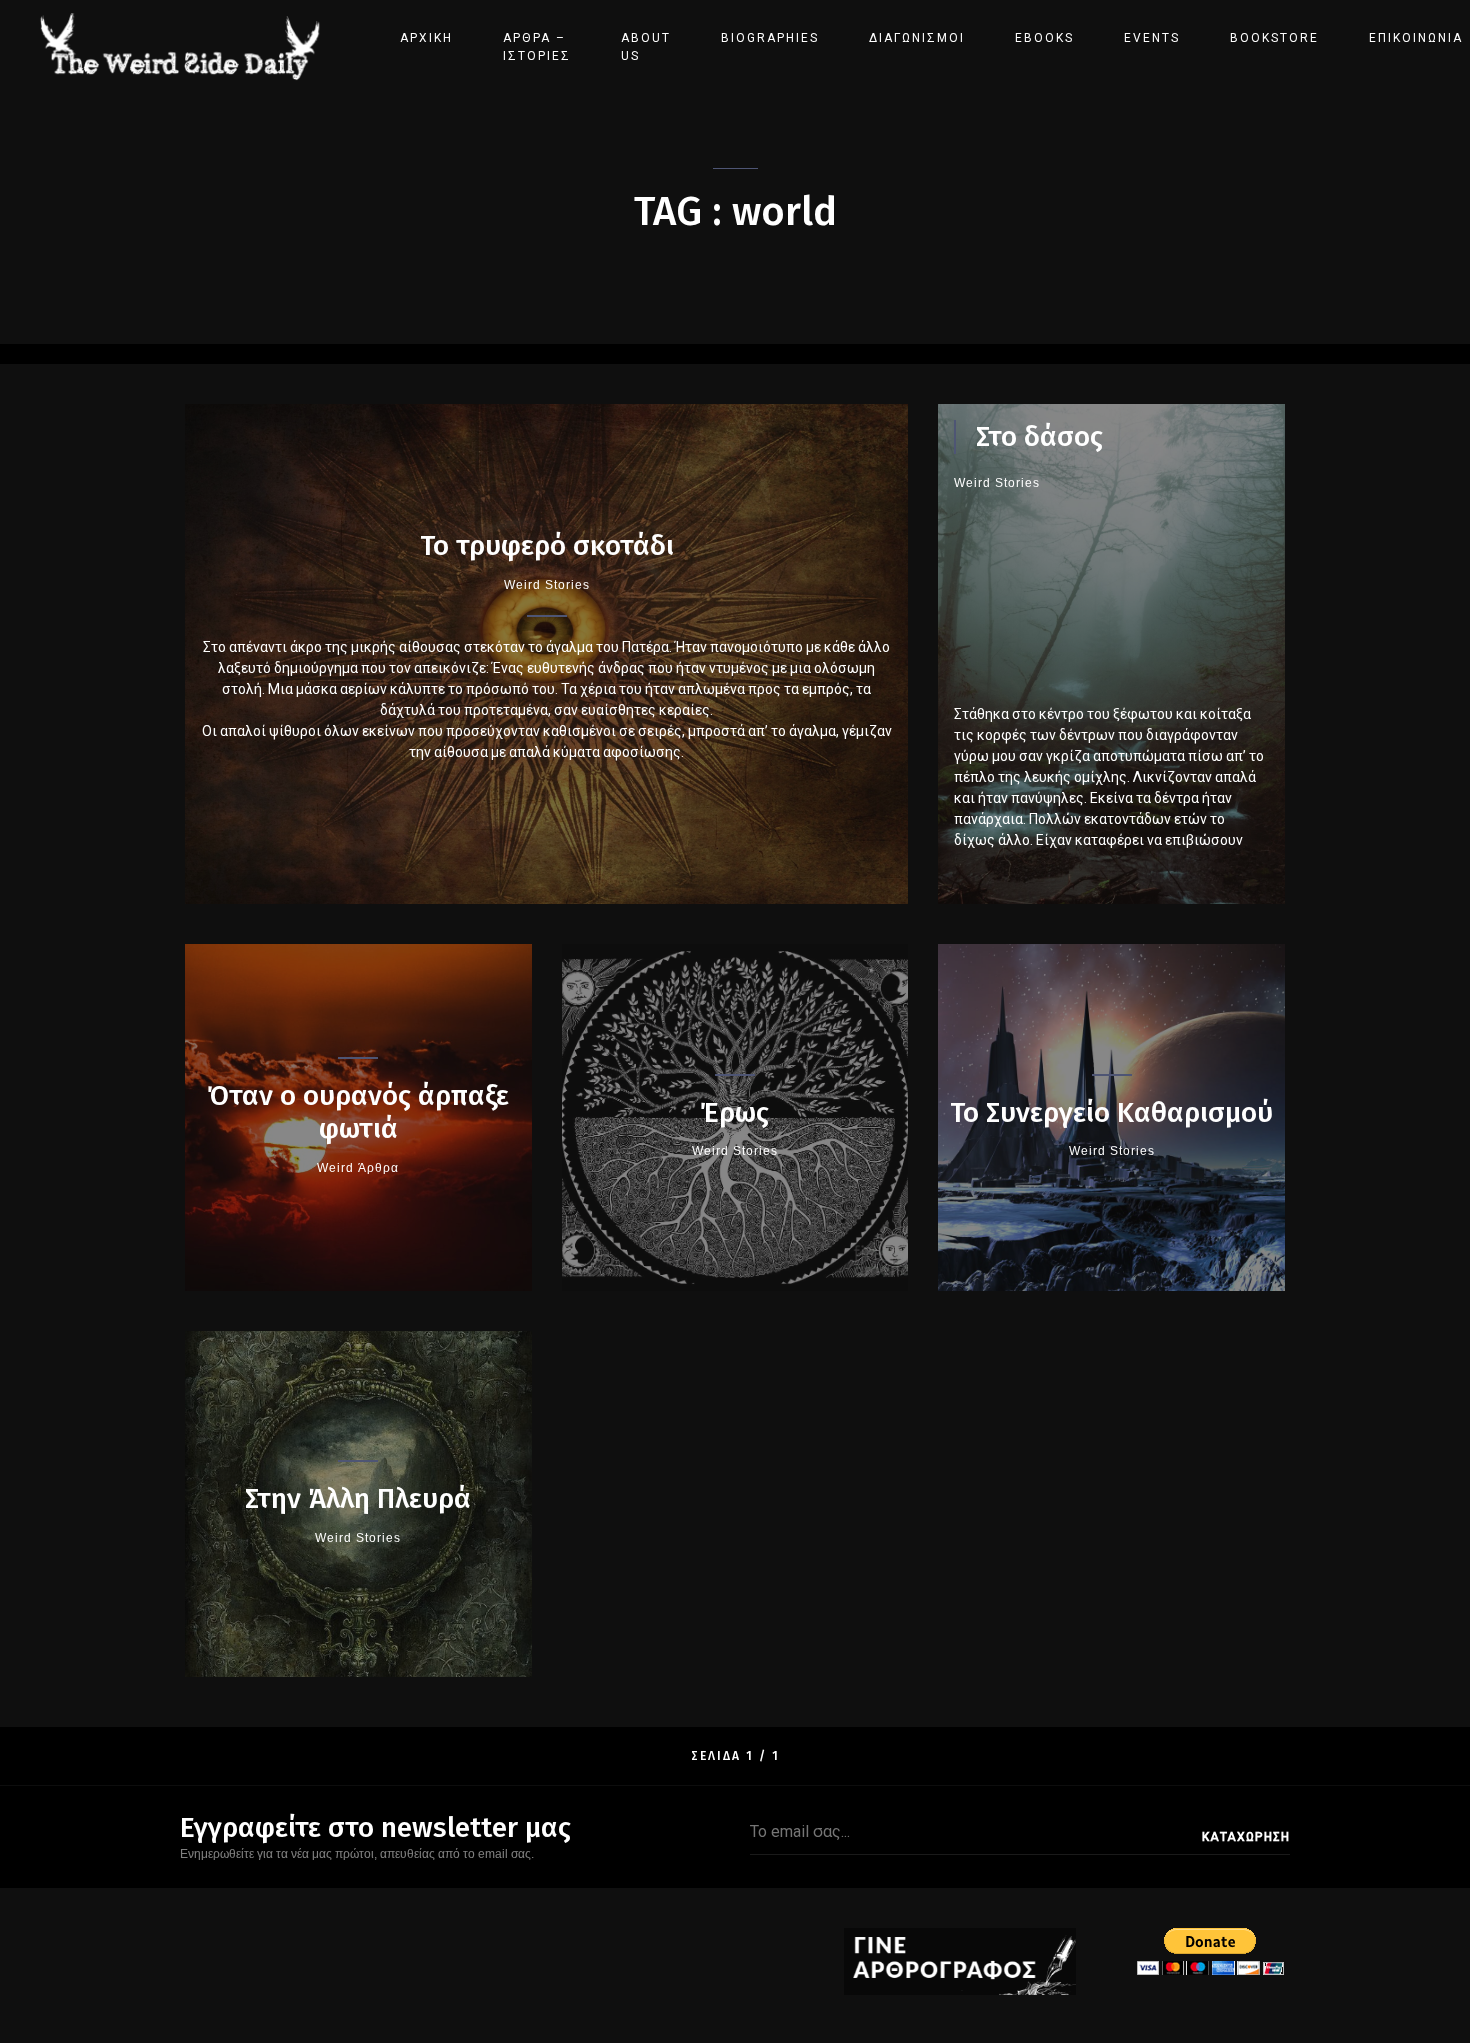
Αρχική (426, 38)
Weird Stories (547, 585)
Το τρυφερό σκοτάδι (547, 545)
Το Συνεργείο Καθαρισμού (1111, 1112)
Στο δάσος (1039, 436)
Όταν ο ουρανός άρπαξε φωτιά (358, 1112)
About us (646, 47)
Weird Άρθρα (358, 1168)
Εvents (1152, 38)
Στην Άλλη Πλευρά (358, 1498)
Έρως (734, 1112)
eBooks (1044, 38)
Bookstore (1274, 38)
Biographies (770, 38)
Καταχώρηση (1246, 1837)
